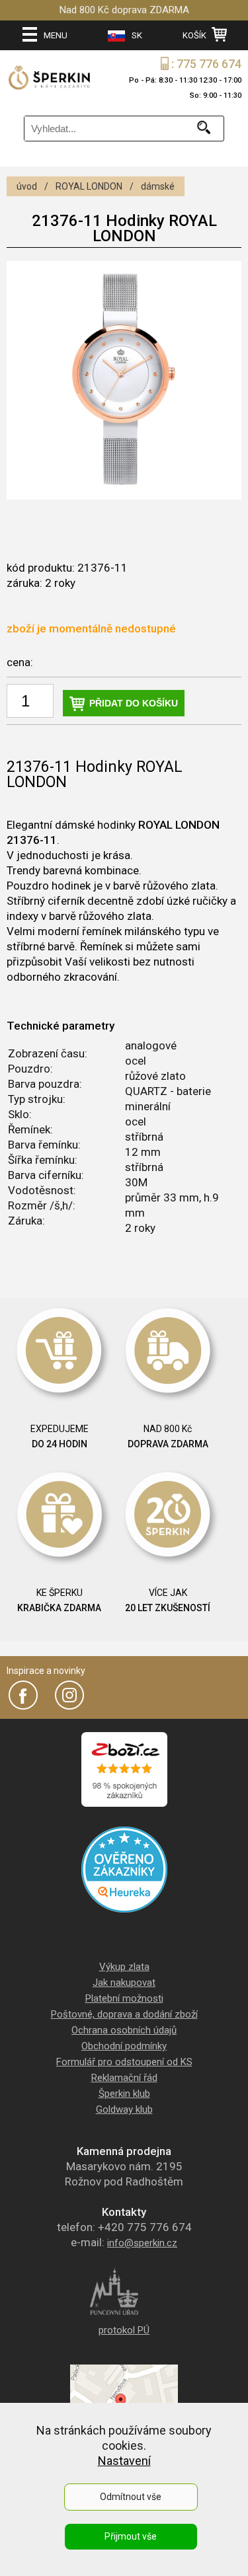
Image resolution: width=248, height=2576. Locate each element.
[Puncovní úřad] (124, 2314)
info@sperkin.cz (142, 2243)
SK (137, 35)
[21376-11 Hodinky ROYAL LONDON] (124, 380)
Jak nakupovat (124, 1983)
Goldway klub (124, 2109)
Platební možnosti (124, 1998)
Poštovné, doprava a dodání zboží (124, 2014)
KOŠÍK (195, 35)
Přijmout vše (131, 2536)
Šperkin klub (124, 2094)
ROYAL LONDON (89, 186)
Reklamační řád (124, 2078)
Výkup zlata (124, 1967)
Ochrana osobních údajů (124, 2030)
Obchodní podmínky (124, 2046)
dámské (158, 186)
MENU (56, 35)
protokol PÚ (124, 2330)
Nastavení (124, 2461)
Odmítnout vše (131, 2497)
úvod (27, 186)
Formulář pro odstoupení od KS (124, 2062)
